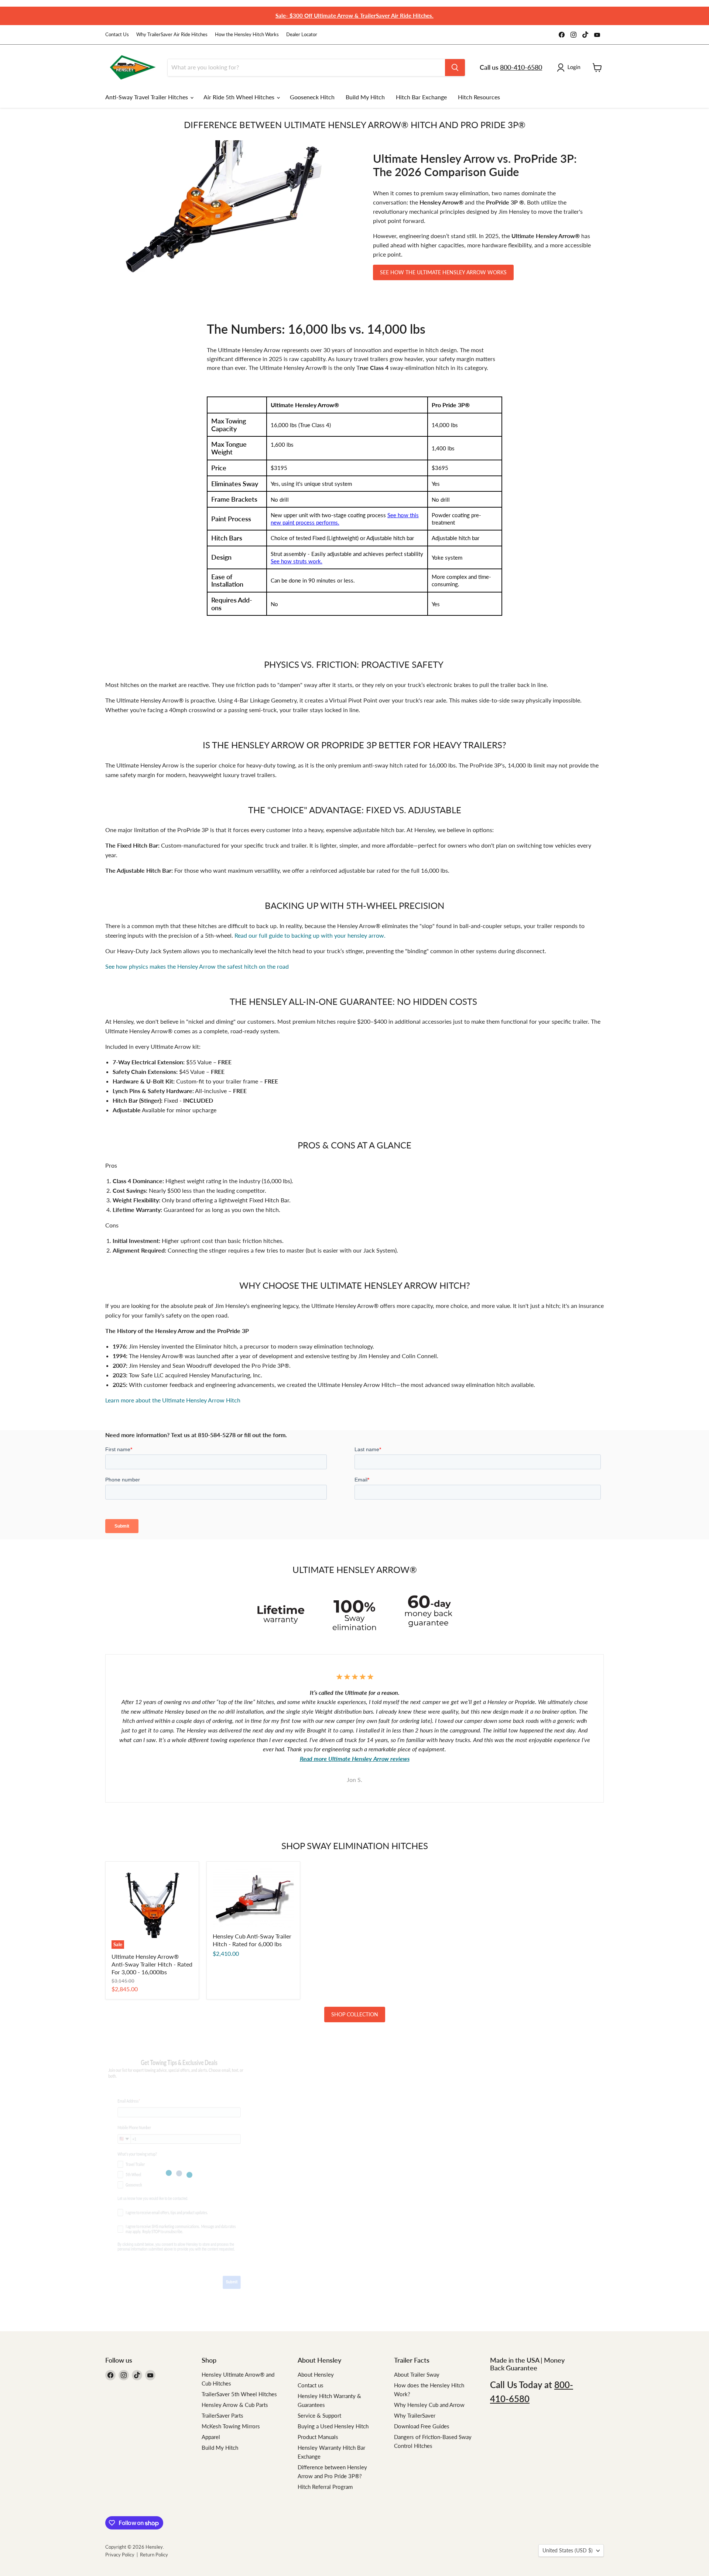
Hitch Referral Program (325, 2487)
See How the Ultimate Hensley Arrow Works (443, 272)
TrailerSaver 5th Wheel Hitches (239, 2394)
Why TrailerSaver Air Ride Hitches (172, 35)
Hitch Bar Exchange (421, 97)
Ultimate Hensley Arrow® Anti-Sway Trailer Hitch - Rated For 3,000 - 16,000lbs (152, 1964)
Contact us (311, 2385)
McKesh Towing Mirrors (231, 2426)
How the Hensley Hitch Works (247, 35)
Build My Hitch (365, 97)
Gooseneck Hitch (312, 97)
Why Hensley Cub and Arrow (429, 2405)
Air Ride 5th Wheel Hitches (240, 97)
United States (568, 2550)
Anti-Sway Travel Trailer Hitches (147, 97)
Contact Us (117, 35)
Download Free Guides (422, 2426)
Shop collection (355, 2014)
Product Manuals (318, 2437)
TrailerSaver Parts (222, 2415)
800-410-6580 (521, 67)
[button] (570, 68)
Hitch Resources (479, 97)
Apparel (211, 2437)
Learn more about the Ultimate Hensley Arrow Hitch (173, 1400)
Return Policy (154, 2555)
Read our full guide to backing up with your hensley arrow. (310, 935)
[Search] (455, 68)
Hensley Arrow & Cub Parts (235, 2405)
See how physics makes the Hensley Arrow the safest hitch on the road (197, 966)
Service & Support (319, 2415)
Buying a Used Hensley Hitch (333, 2426)
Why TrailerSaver (415, 2415)
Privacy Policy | (123, 2555)
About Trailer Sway (417, 2374)
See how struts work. (297, 561)
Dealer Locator (302, 35)
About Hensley (316, 2374)
